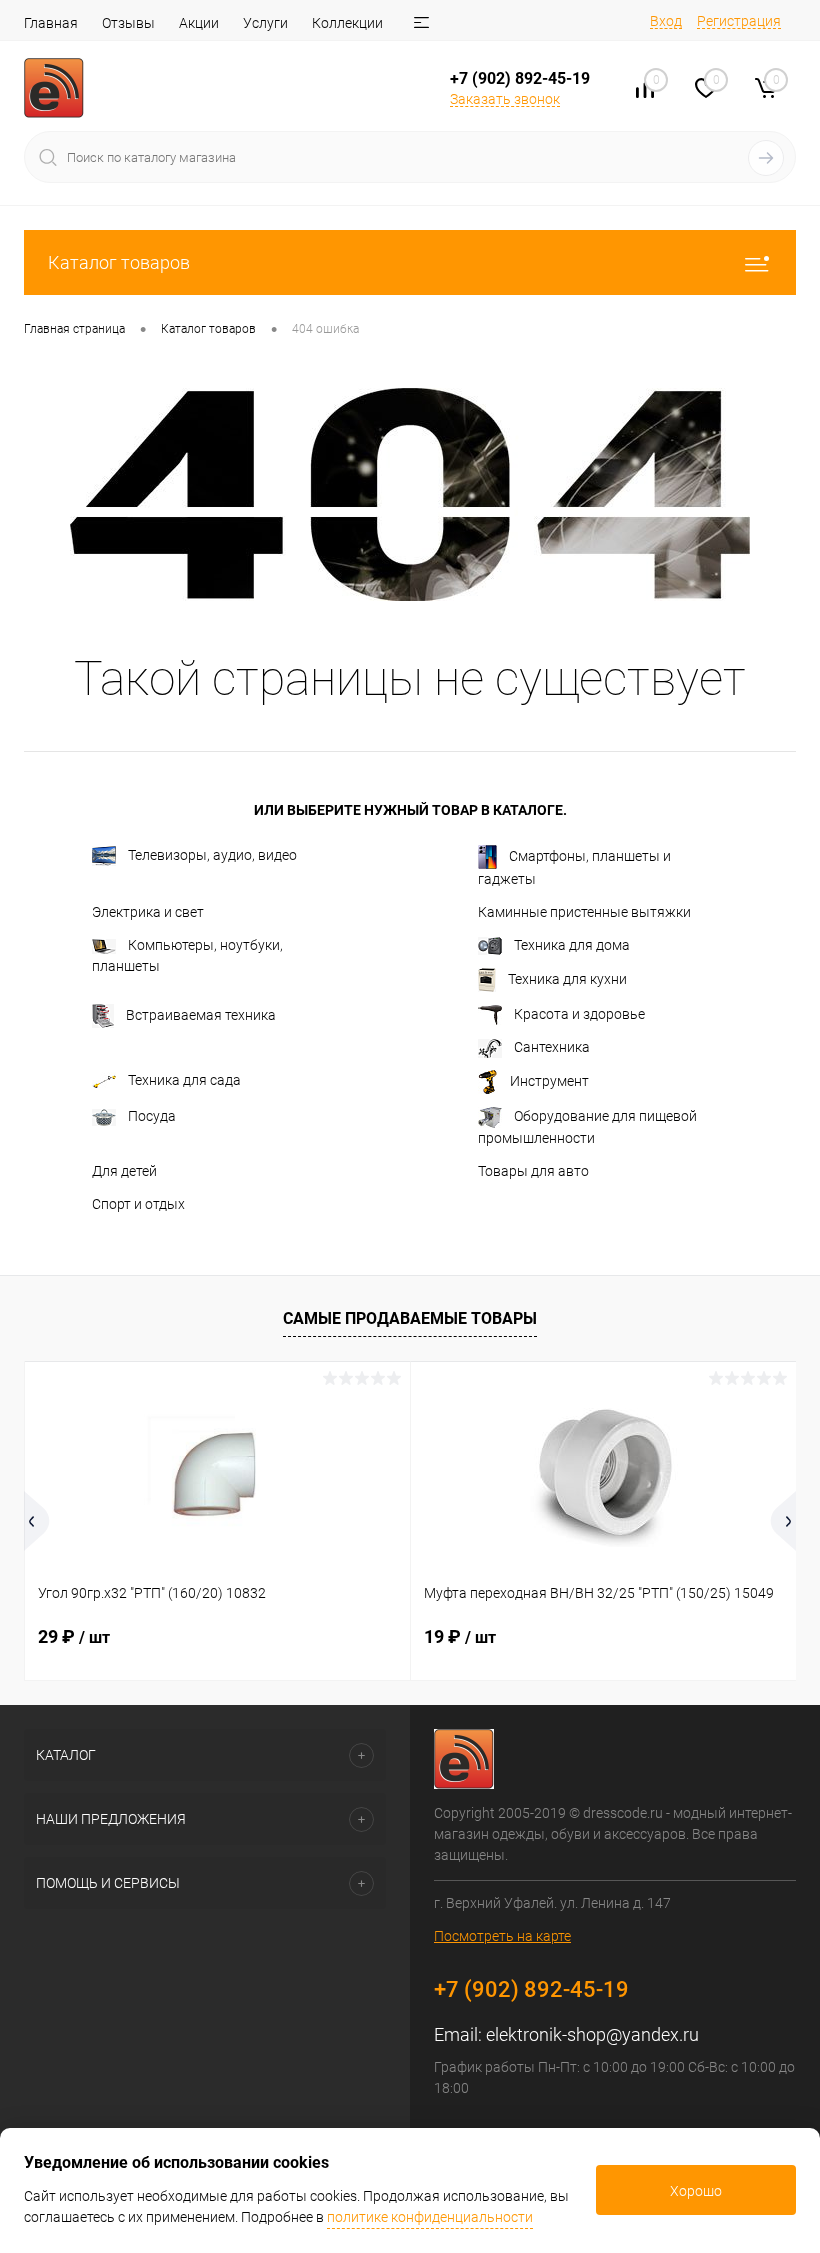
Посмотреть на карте (502, 1936)
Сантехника (552, 1047)
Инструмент (549, 1081)
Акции (199, 23)
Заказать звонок (505, 99)
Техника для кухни (567, 979)
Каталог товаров (119, 262)
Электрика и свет (148, 912)
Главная (51, 23)
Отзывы (128, 23)
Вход (666, 21)
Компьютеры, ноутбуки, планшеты (187, 955)
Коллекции (347, 23)
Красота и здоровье (579, 1014)
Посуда (152, 1116)
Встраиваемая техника (201, 1015)
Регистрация (739, 21)
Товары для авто (533, 1171)
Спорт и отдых (138, 1204)
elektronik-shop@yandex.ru (592, 2034)
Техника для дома (572, 945)
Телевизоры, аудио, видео (212, 855)
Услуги (265, 23)
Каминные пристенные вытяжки (584, 912)
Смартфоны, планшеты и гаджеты (574, 867)
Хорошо (696, 2191)
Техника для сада (184, 1080)
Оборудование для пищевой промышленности (587, 1127)
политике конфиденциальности (430, 2217)
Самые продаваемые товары (410, 1318)
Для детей (124, 1171)
